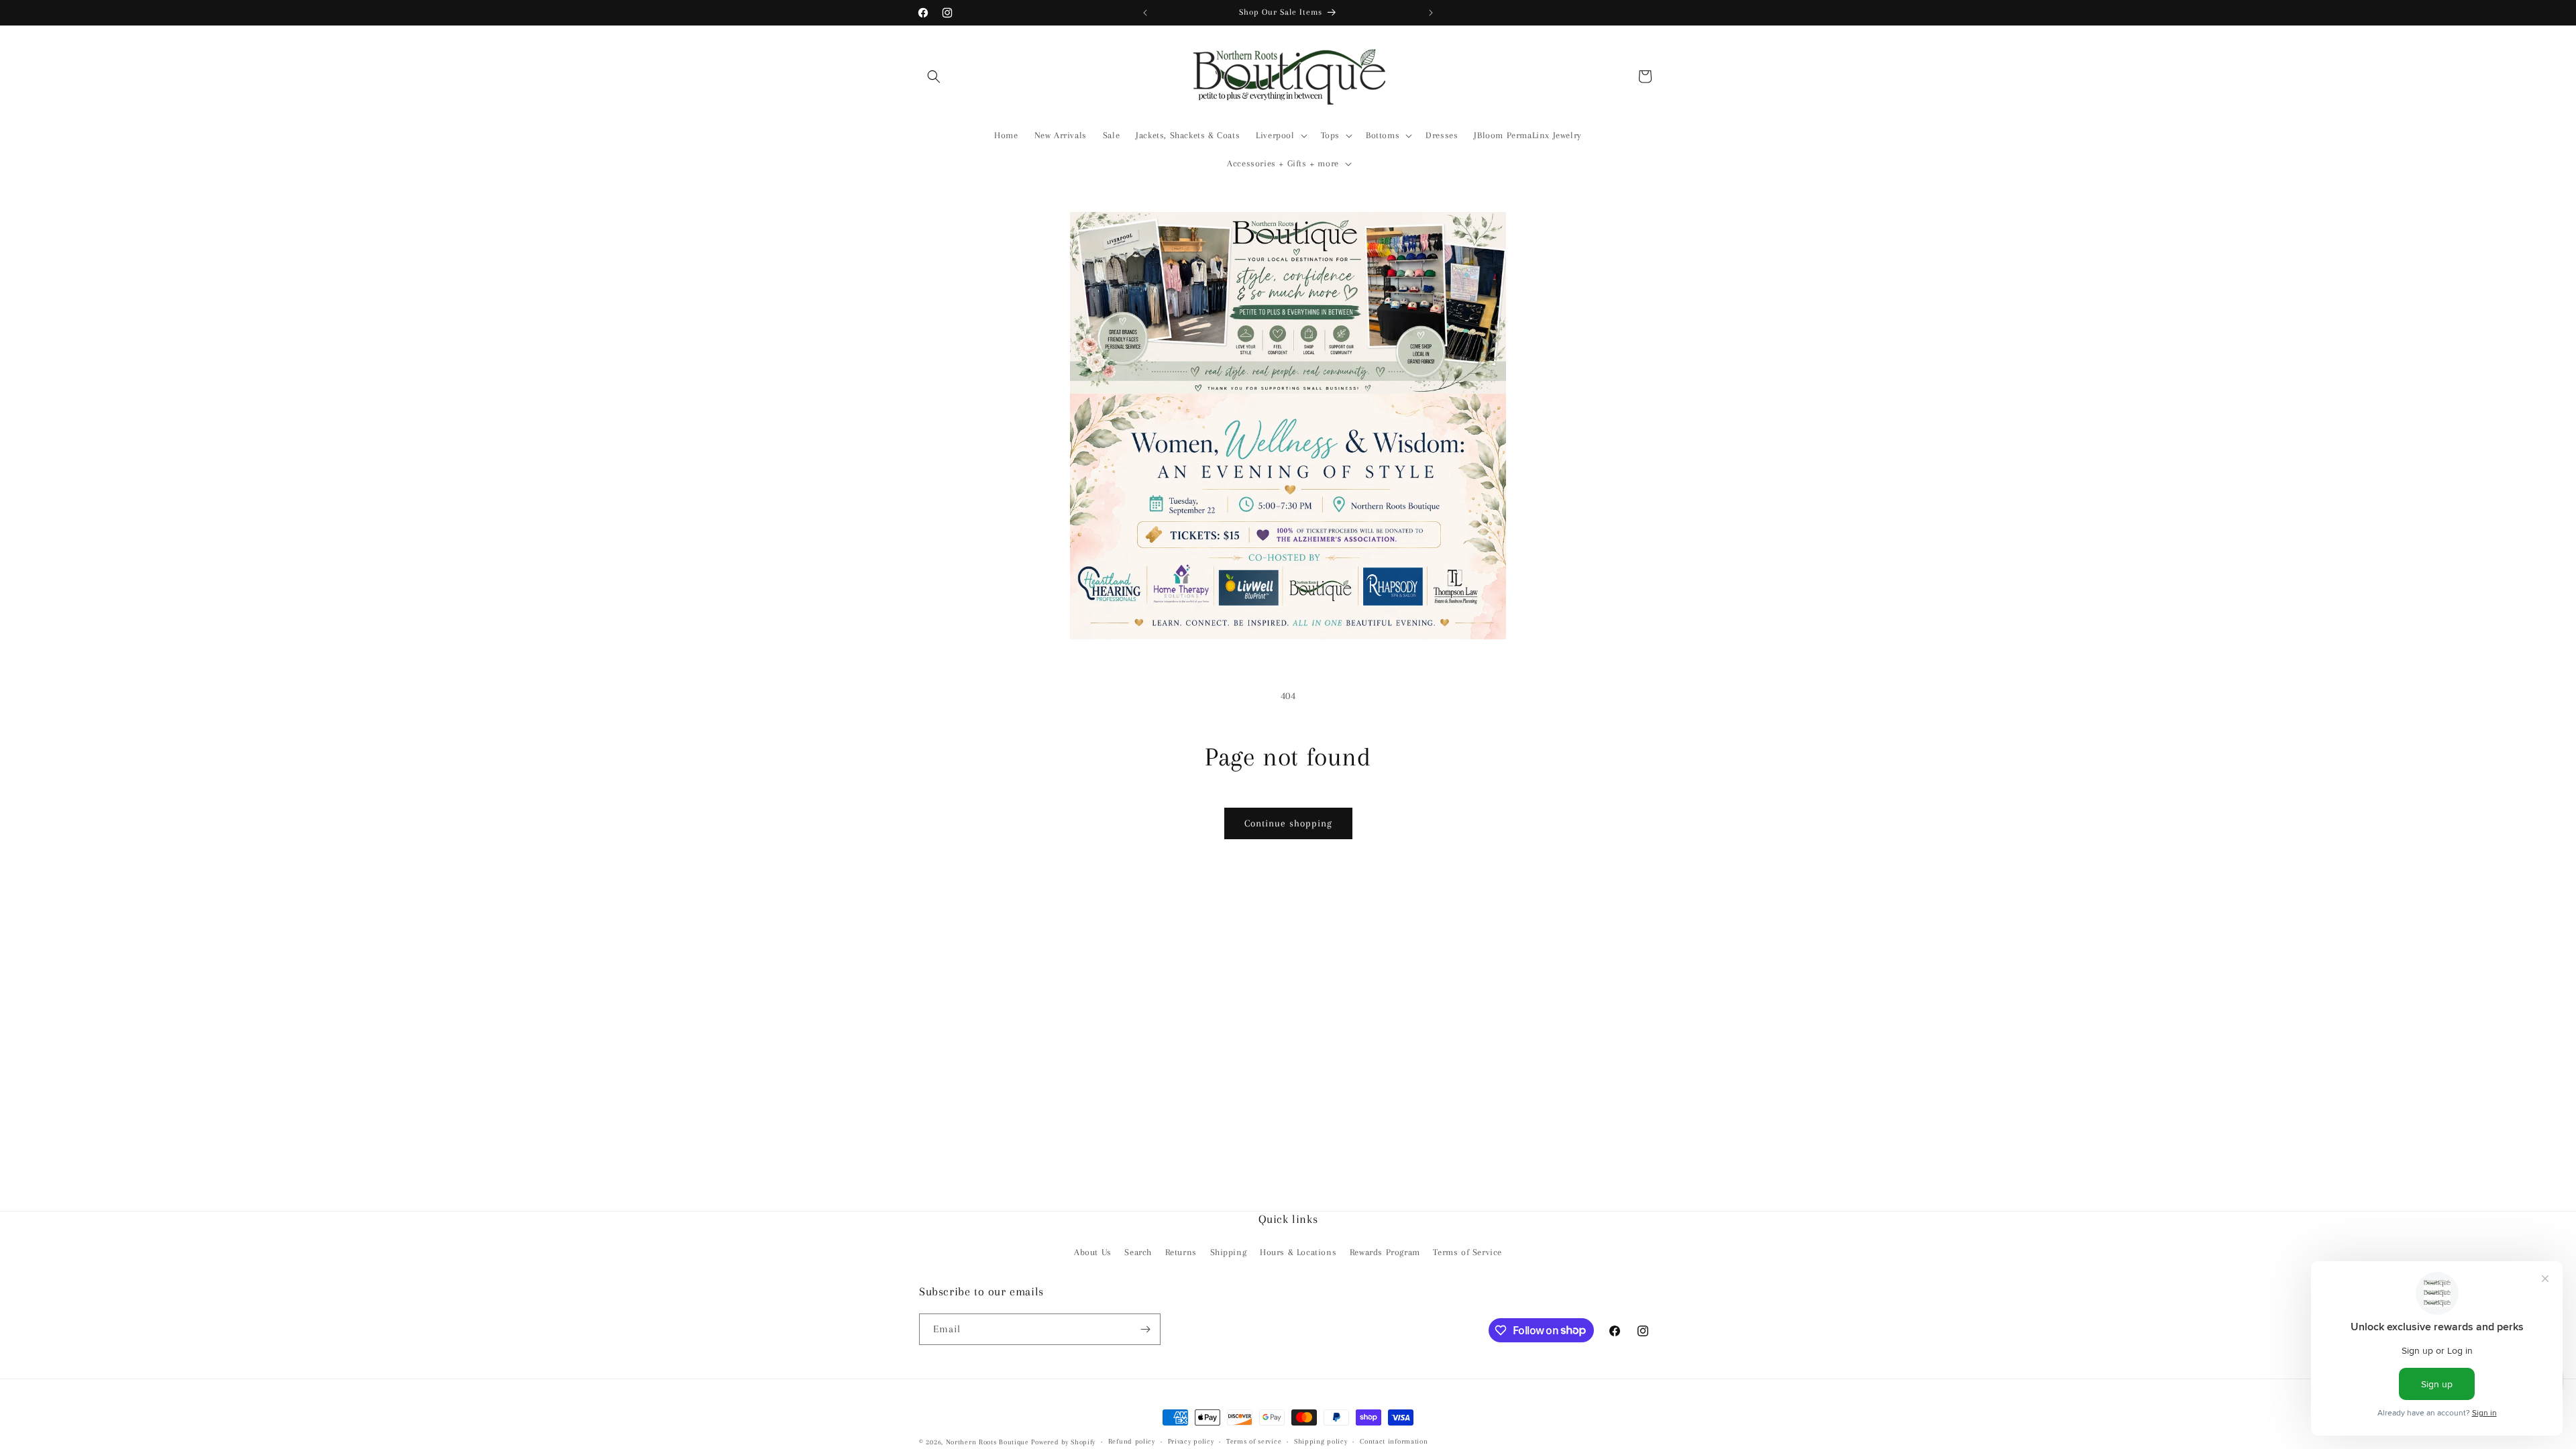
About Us (1093, 1252)
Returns (1181, 1252)
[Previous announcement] (1145, 13)
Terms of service (1254, 1441)
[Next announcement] (1431, 13)
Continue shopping (1288, 823)
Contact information (1394, 1441)
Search (1138, 1252)
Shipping (1229, 1252)
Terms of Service (1467, 1252)
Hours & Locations (1298, 1252)
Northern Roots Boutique (987, 1442)
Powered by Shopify (1063, 1442)
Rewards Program (1385, 1252)
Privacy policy (1191, 1441)
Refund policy (1132, 1441)
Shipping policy (1321, 1441)
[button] (934, 76)
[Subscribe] (1145, 1329)
